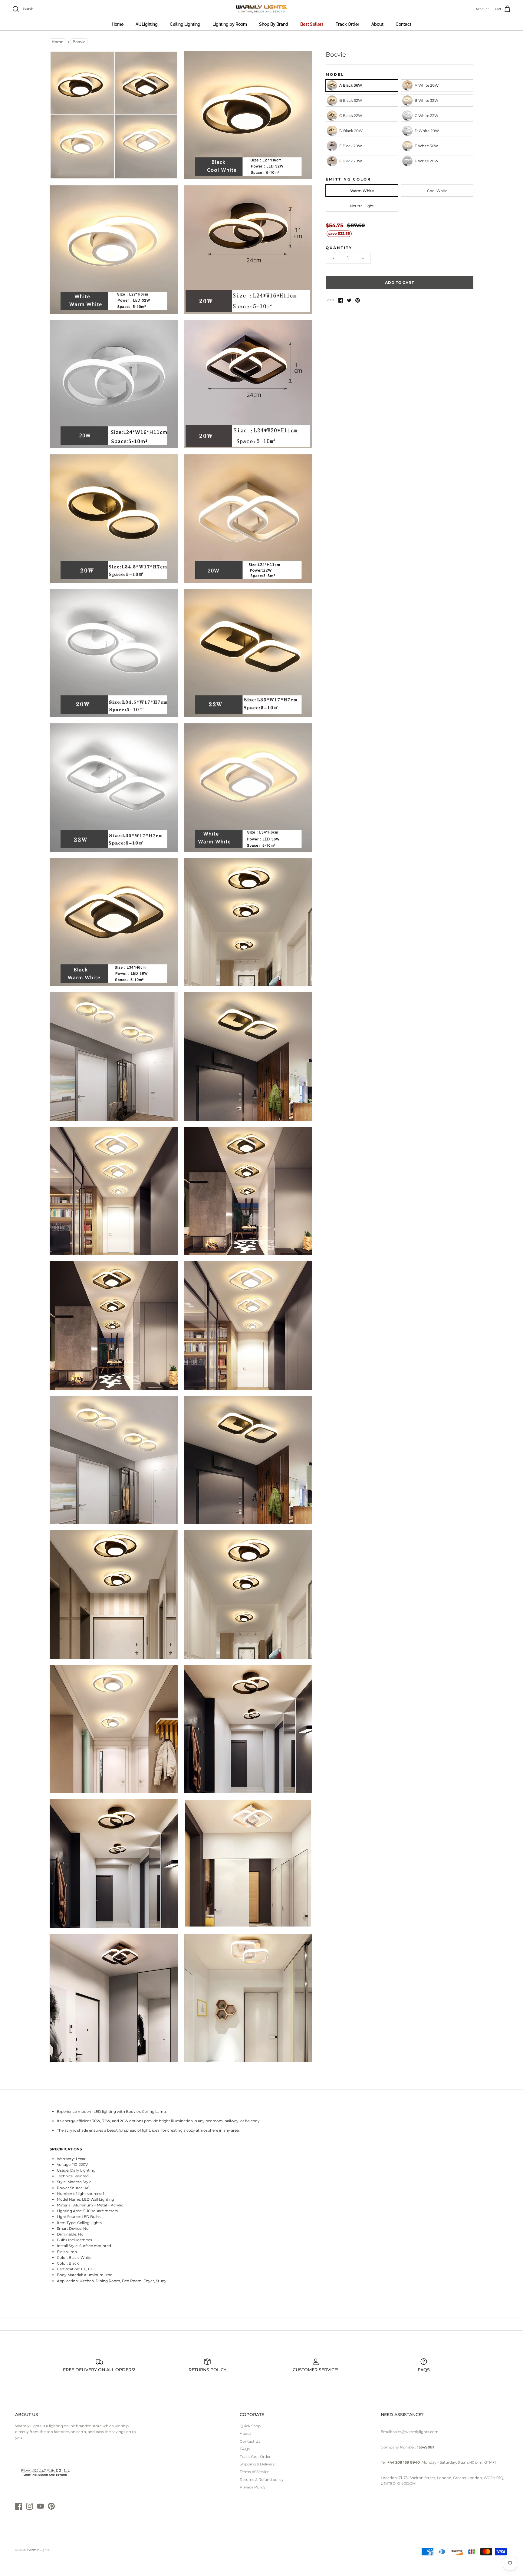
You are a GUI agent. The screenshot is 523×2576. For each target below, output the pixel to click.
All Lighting (147, 24)
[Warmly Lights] (261, 9)
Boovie (79, 42)
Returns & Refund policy (262, 2480)
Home (118, 24)
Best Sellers (312, 24)
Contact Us (250, 2441)
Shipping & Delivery (257, 2464)
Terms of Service (255, 2472)
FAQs (245, 2449)
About (377, 24)
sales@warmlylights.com (416, 2432)
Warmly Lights (38, 2550)
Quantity (339, 248)
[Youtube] (40, 2506)
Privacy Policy (253, 2487)
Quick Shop (250, 2426)
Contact (403, 24)
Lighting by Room (230, 24)
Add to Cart (400, 282)
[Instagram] (30, 2506)
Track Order (347, 24)
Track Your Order (255, 2456)
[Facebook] (19, 2506)
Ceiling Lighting (185, 24)
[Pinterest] (51, 2506)
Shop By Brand (274, 24)
